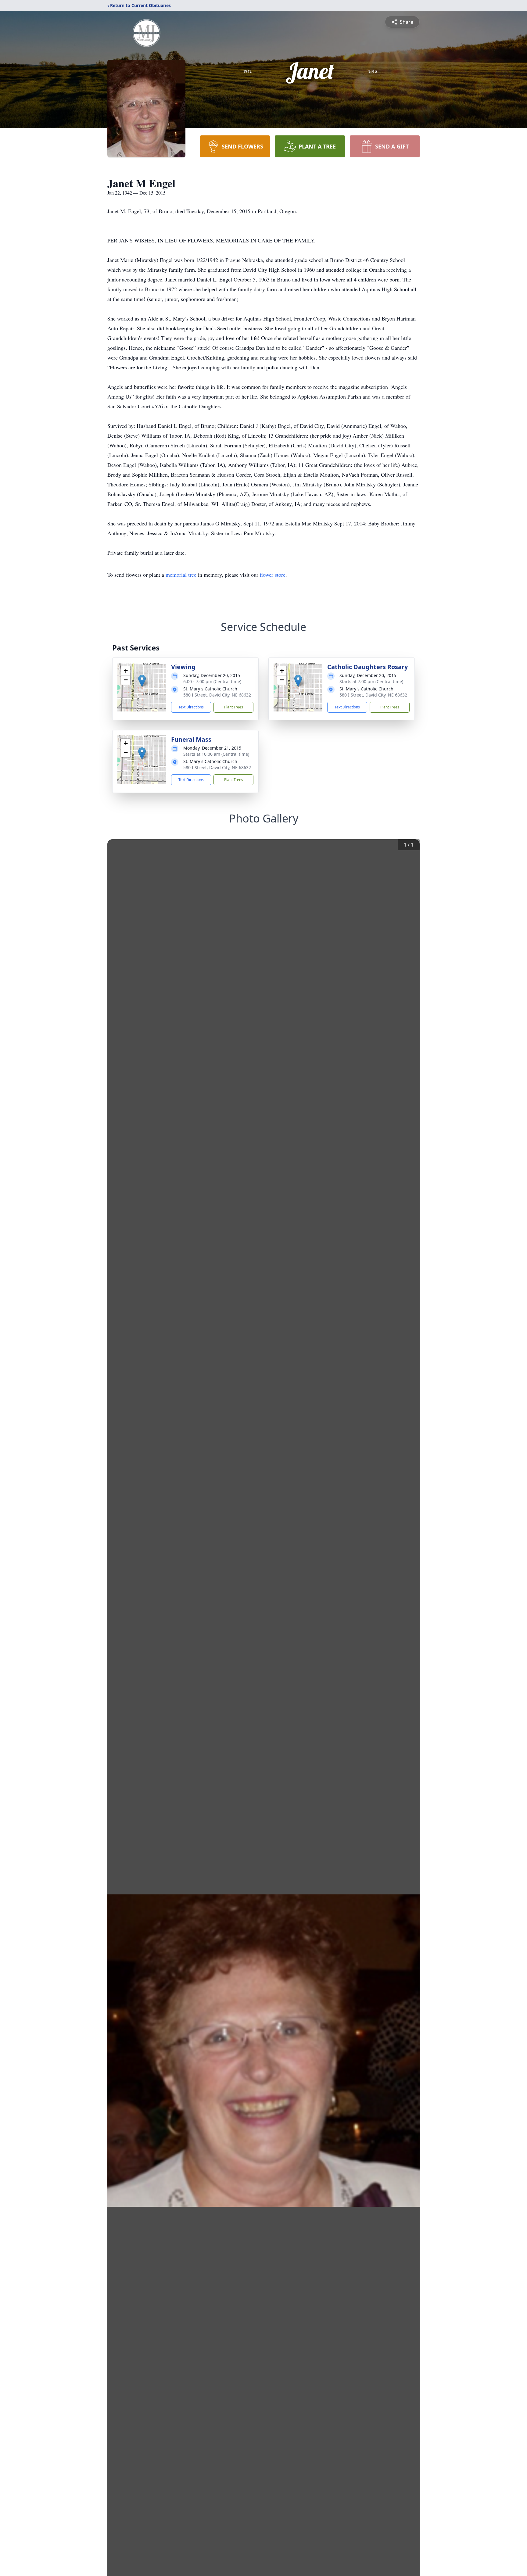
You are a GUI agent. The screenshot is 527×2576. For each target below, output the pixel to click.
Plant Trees (234, 707)
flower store (273, 575)
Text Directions (191, 707)
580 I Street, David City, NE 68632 (217, 695)
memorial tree (181, 575)
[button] (142, 681)
